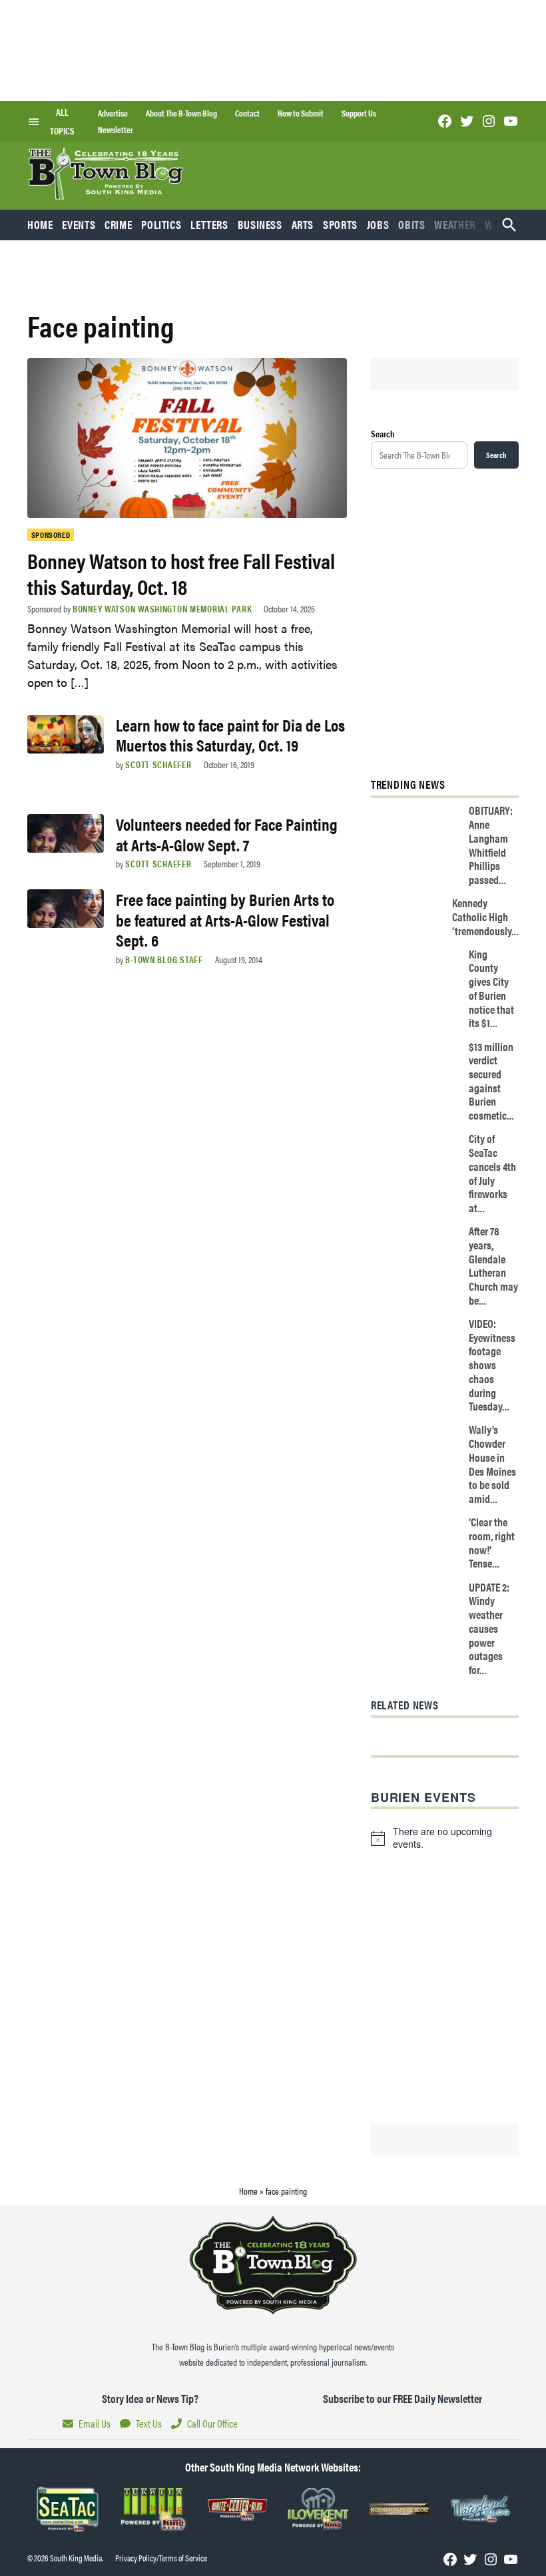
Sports (340, 224)
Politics (161, 224)
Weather (454, 224)
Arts (303, 224)
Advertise (113, 113)
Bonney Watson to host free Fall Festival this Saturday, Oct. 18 (181, 573)
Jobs (378, 224)
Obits (411, 224)
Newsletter (116, 130)
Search (383, 433)
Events (79, 224)
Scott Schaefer (158, 764)
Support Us (359, 113)
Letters (209, 224)
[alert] (445, 1838)
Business (260, 224)
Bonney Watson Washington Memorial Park (162, 608)
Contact (247, 113)
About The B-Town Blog (181, 113)
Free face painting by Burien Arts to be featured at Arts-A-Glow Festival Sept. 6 (225, 919)
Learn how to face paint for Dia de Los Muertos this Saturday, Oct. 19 (230, 735)
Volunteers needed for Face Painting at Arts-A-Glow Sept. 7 (227, 834)
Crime (118, 224)
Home (40, 224)
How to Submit (301, 113)
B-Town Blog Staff (164, 959)
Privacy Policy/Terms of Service (161, 2558)
